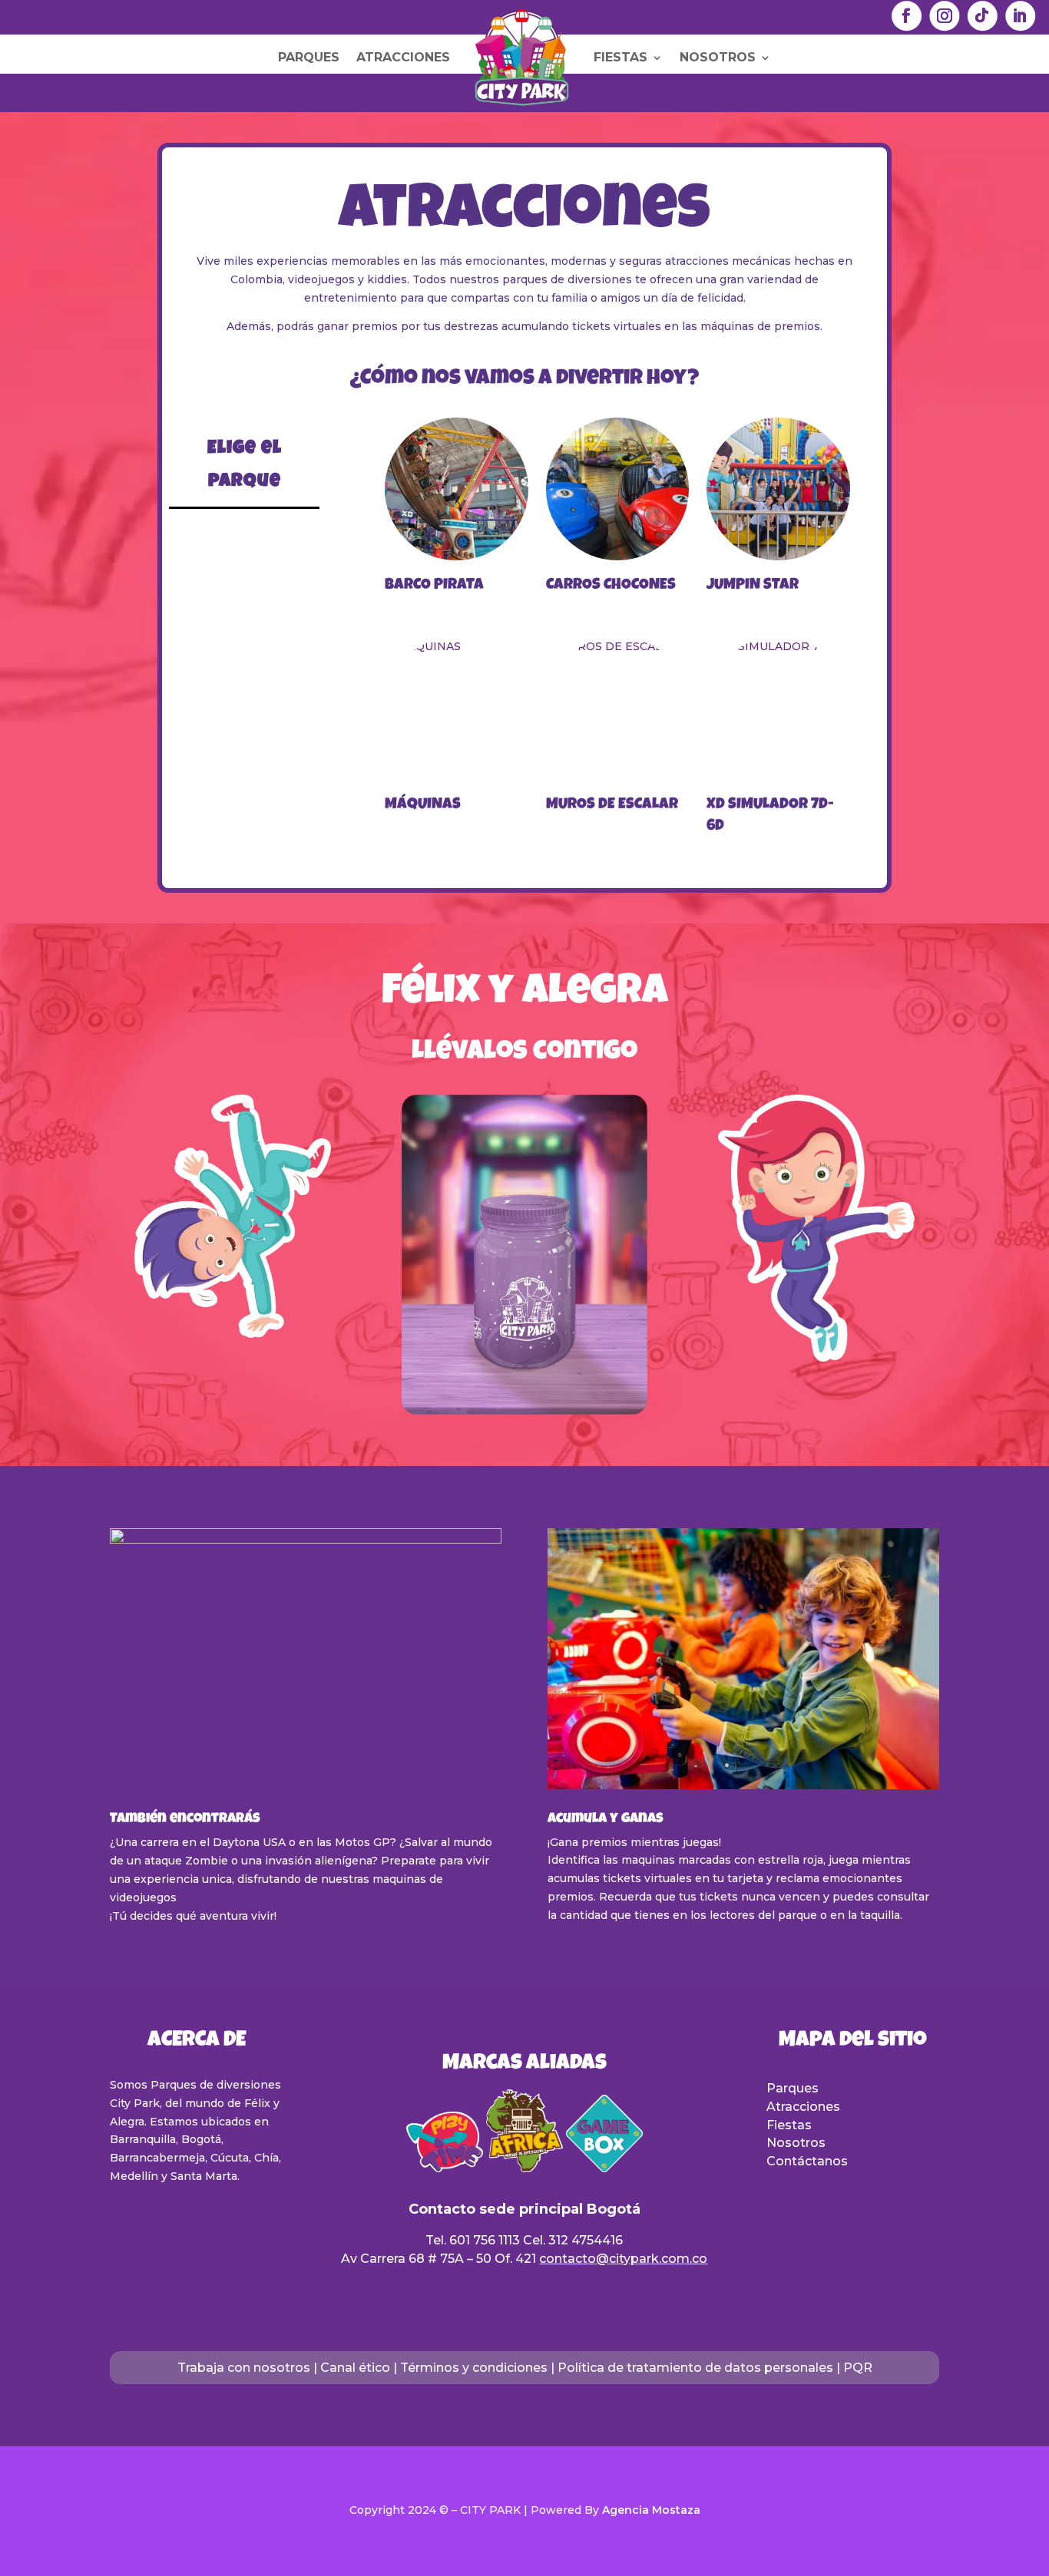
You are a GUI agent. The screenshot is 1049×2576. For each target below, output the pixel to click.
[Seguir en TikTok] (982, 16)
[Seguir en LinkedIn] (1020, 16)
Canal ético (355, 2368)
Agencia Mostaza (651, 2510)
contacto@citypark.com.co (623, 2259)
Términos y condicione (470, 2368)
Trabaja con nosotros (244, 2368)
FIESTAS (620, 57)
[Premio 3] (524, 1411)
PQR (858, 2368)
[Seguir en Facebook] (907, 16)
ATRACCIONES (403, 57)
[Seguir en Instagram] (944, 16)
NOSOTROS (718, 57)
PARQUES (309, 57)
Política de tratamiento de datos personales (695, 2368)
